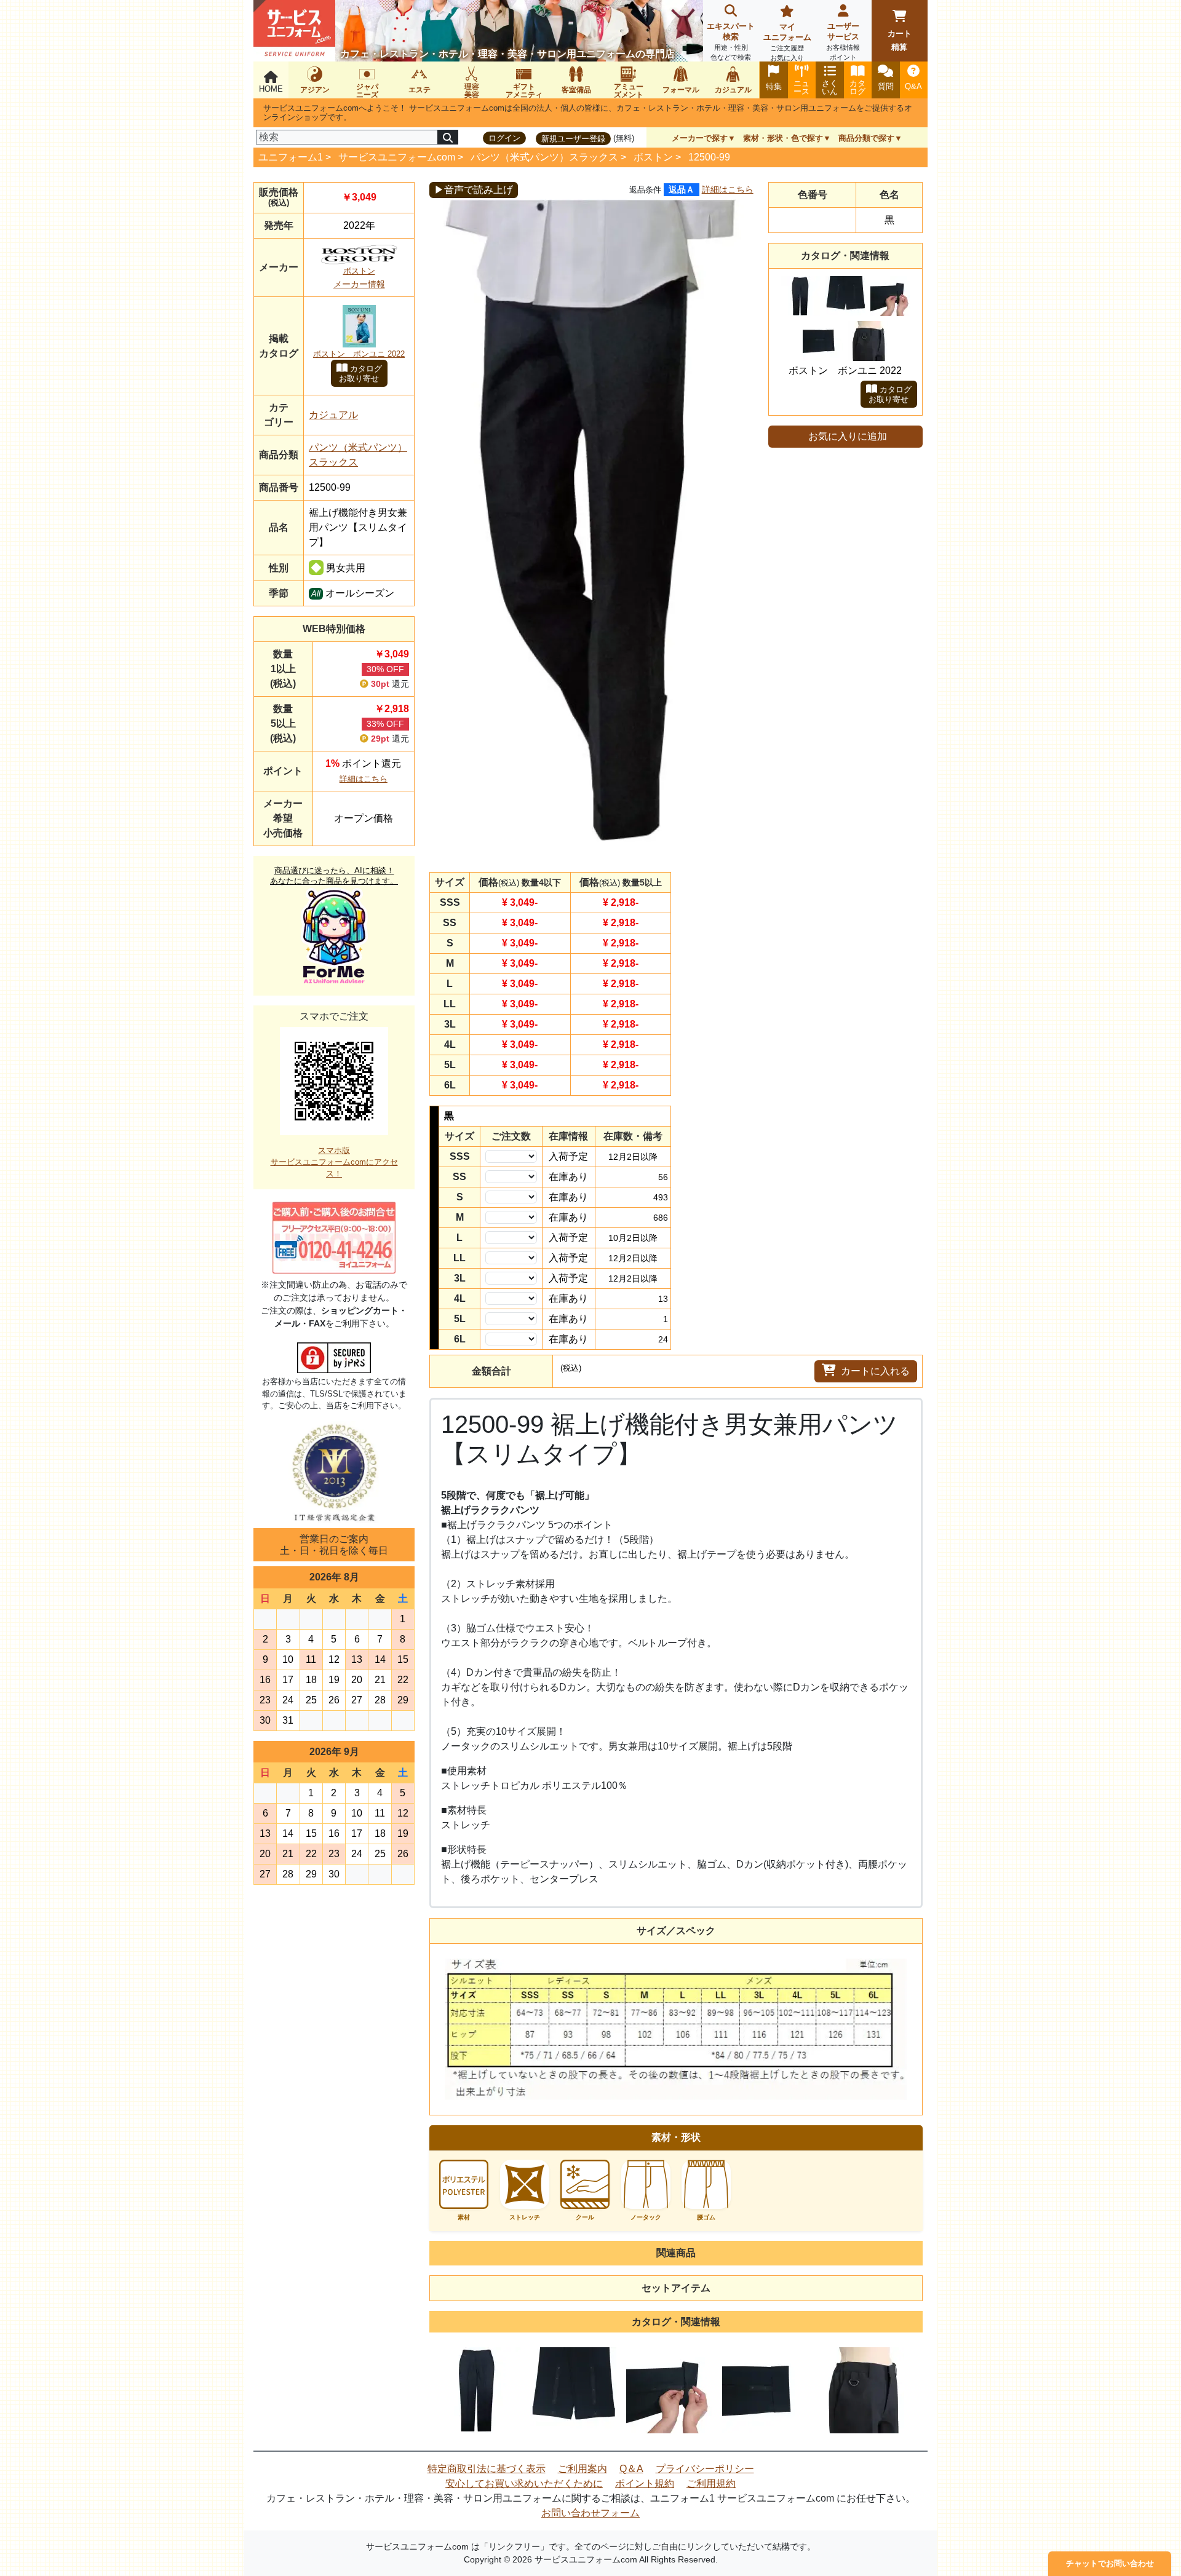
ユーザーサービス (843, 41)
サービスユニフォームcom (397, 157)
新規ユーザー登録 (573, 139)
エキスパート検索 (731, 41)
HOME (271, 89)
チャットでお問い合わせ (1110, 2563)
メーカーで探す (700, 138)
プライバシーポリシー (705, 2469)
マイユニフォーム (787, 42)
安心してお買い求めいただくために (524, 2483)
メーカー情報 (359, 284)
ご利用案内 (583, 2469)
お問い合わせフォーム (590, 2513)
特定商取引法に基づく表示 (487, 2469)
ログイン (504, 138)
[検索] (448, 137)
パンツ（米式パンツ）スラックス (544, 157)
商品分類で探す (866, 138)
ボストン (653, 157)
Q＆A (631, 2469)
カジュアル (333, 415)
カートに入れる (875, 1371)
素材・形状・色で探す (783, 138)
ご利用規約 (711, 2483)
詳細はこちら (364, 779)
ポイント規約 (645, 2483)
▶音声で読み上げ (474, 190)
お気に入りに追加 (848, 436)
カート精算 (900, 40)
